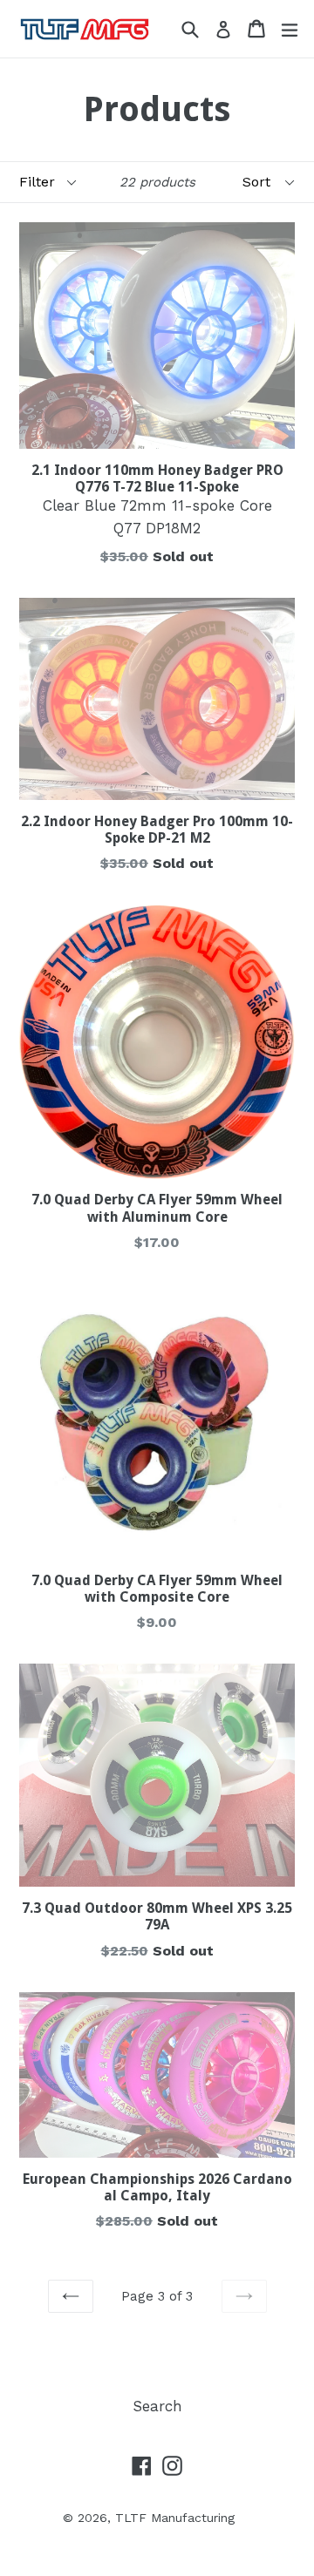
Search (157, 2406)
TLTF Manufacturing (175, 2518)
